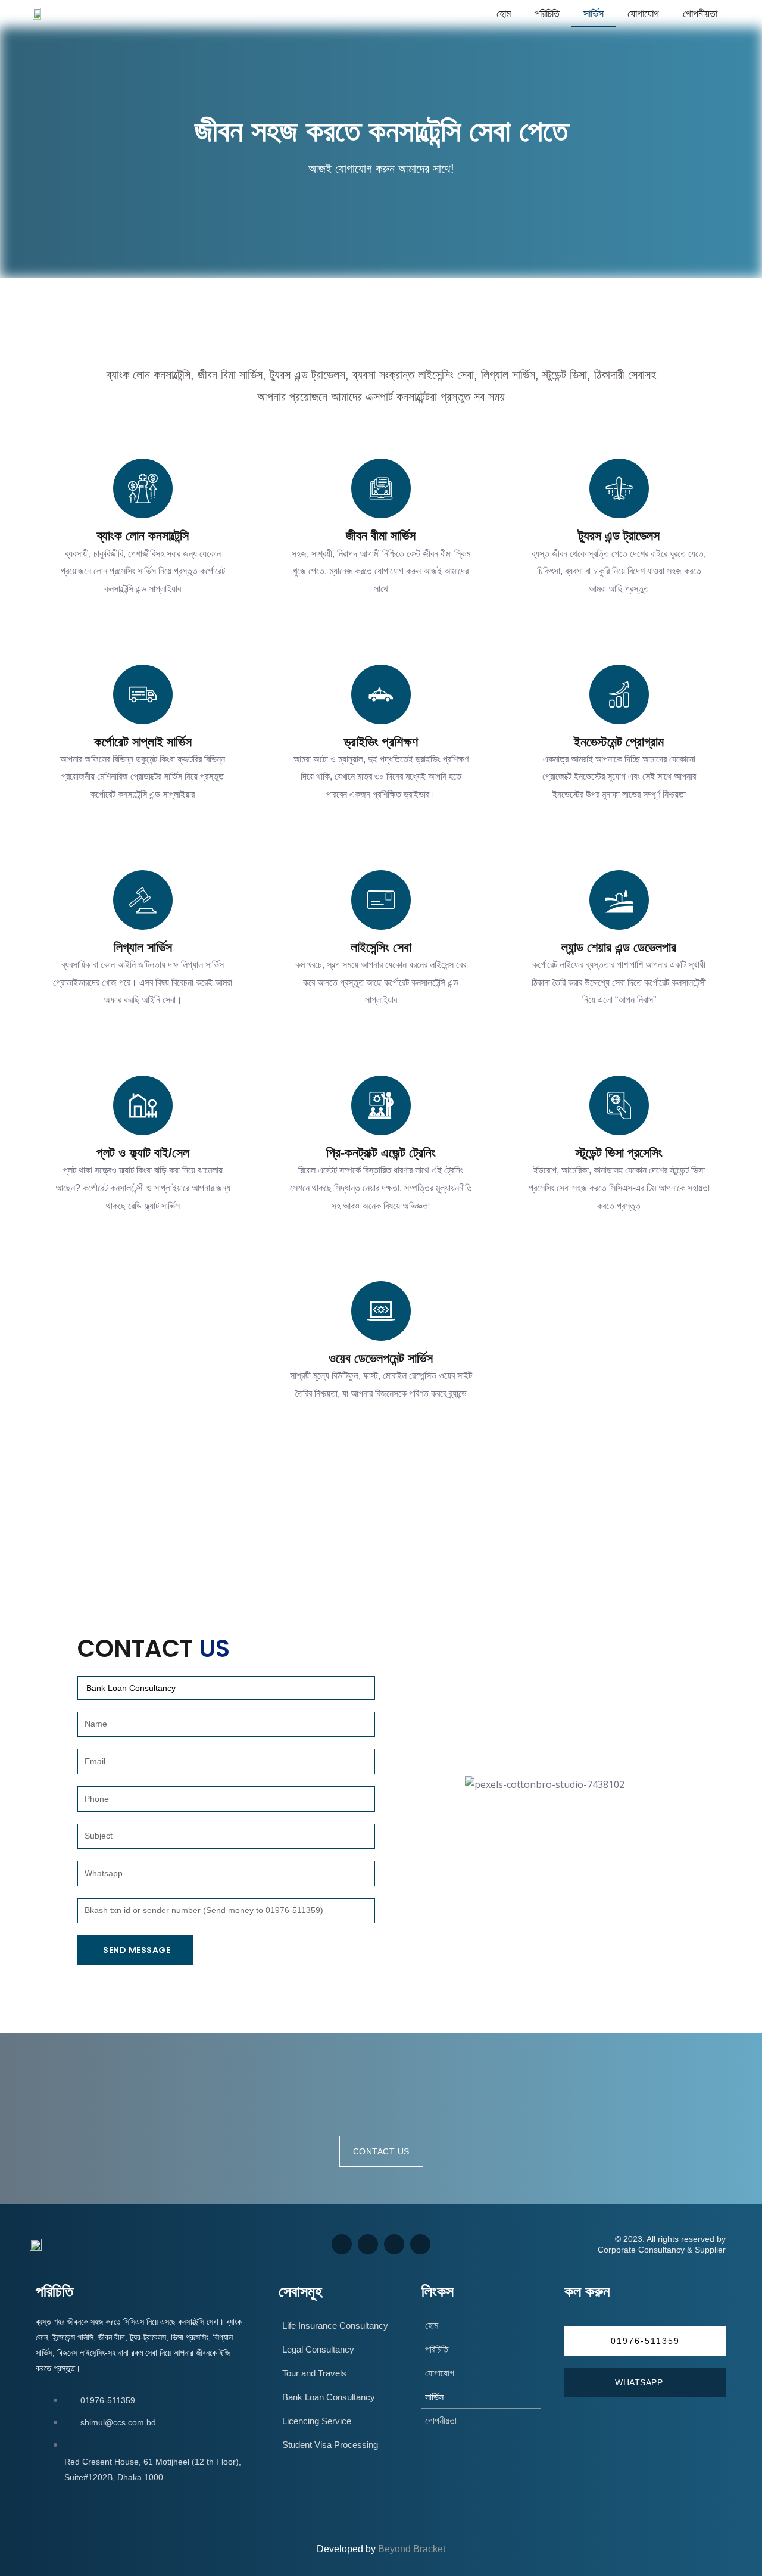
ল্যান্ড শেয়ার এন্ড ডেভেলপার (619, 947)
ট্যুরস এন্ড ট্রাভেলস (619, 536)
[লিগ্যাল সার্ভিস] (143, 900)
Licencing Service (317, 2421)
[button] (645, 2341)
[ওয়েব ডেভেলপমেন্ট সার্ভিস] (381, 1311)
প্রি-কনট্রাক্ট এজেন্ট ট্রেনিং (381, 1153)
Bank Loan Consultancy (329, 2397)
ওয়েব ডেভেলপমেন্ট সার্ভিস (381, 1358)
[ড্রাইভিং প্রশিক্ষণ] (381, 694)
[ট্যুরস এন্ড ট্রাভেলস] (619, 488)
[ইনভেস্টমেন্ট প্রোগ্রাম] (619, 694)
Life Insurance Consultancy (335, 2326)
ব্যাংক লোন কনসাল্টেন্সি (143, 536)
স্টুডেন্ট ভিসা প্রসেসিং (619, 1153)
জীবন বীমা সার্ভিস (381, 536)
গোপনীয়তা (700, 14)
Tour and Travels (314, 2373)
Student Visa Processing (330, 2445)
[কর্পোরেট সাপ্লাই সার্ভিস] (143, 694)
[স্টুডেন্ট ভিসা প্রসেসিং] (619, 1105)
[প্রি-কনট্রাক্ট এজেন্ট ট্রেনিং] (381, 1105)
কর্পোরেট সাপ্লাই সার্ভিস (143, 742)
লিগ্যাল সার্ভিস (143, 947)
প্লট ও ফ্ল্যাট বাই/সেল (143, 1153)
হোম (504, 14)
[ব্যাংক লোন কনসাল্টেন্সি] (143, 488)
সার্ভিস (594, 14)
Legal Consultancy (318, 2349)
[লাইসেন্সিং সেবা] (381, 900)
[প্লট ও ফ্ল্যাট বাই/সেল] (143, 1105)
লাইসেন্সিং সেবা (381, 947)
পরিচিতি (547, 14)
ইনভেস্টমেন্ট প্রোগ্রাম (619, 742)
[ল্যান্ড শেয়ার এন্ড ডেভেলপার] (619, 900)
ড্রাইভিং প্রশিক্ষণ (381, 742)
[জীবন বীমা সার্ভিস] (381, 488)
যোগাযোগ (643, 14)
